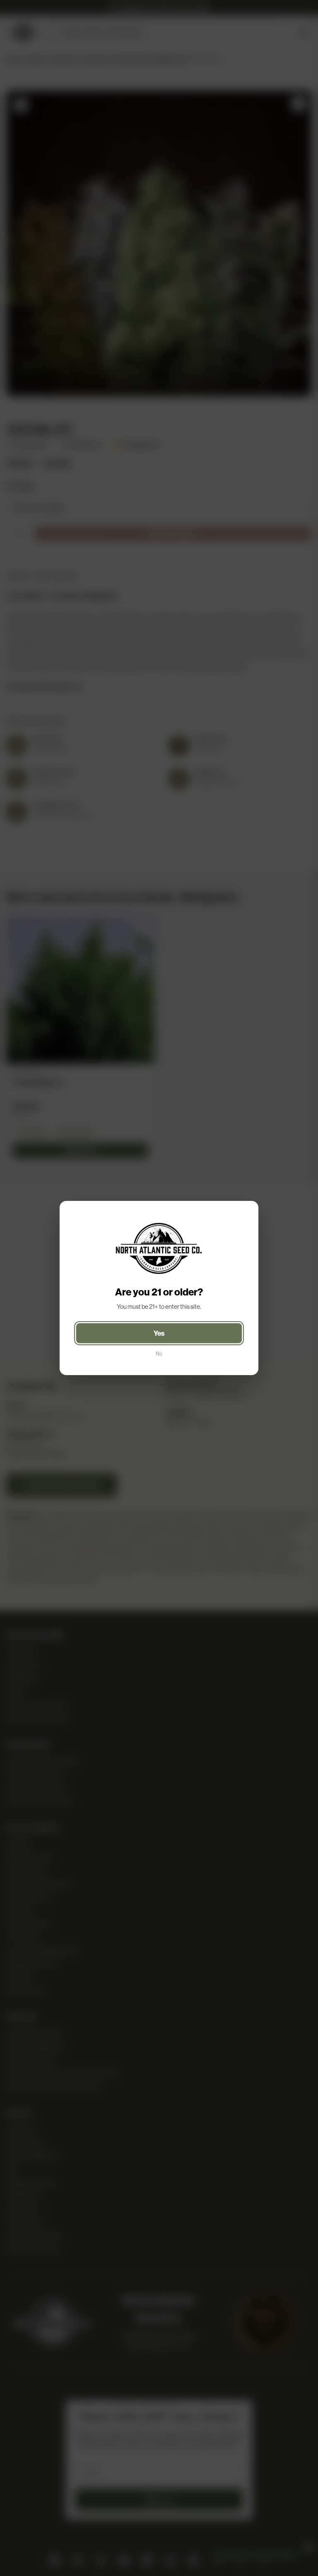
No (159, 1354)
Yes (159, 1333)
